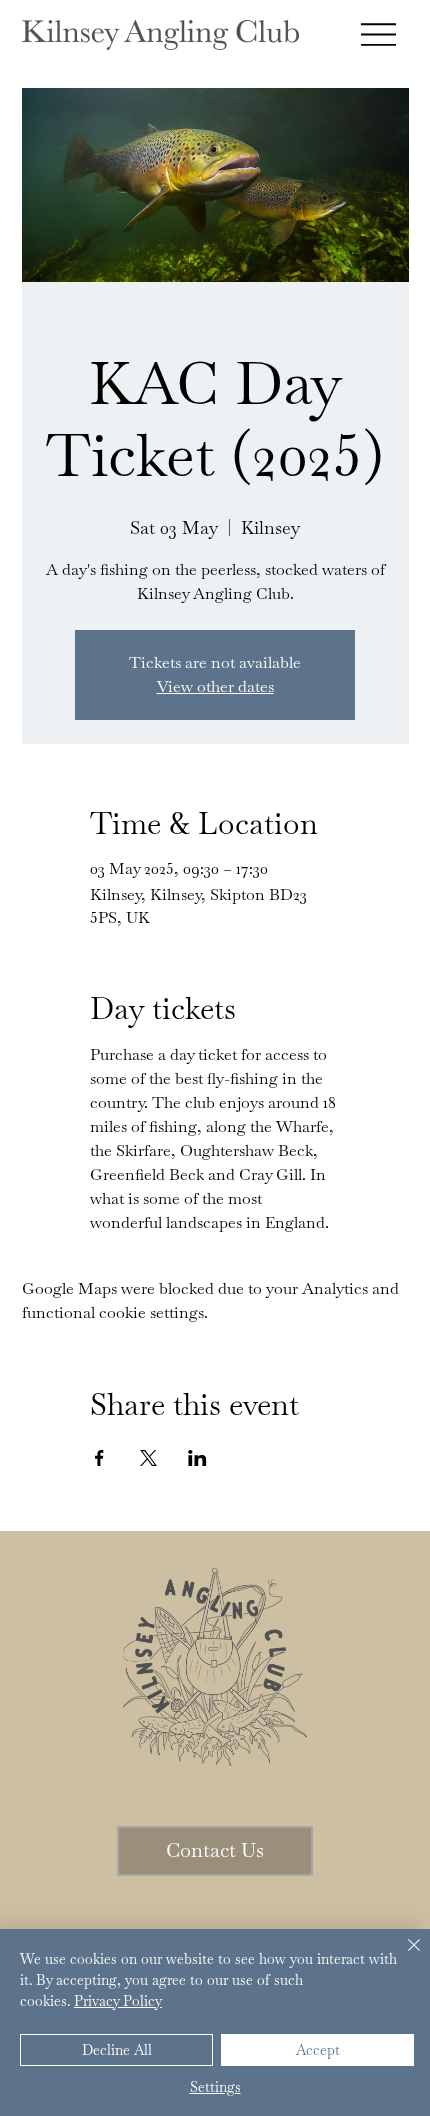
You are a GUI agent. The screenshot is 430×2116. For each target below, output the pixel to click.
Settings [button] (215, 2087)
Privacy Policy (118, 2001)
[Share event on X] (148, 1458)
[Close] (402, 1957)
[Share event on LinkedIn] (197, 1458)
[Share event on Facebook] (99, 1458)
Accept (318, 2050)
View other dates (215, 686)
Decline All (117, 2050)
